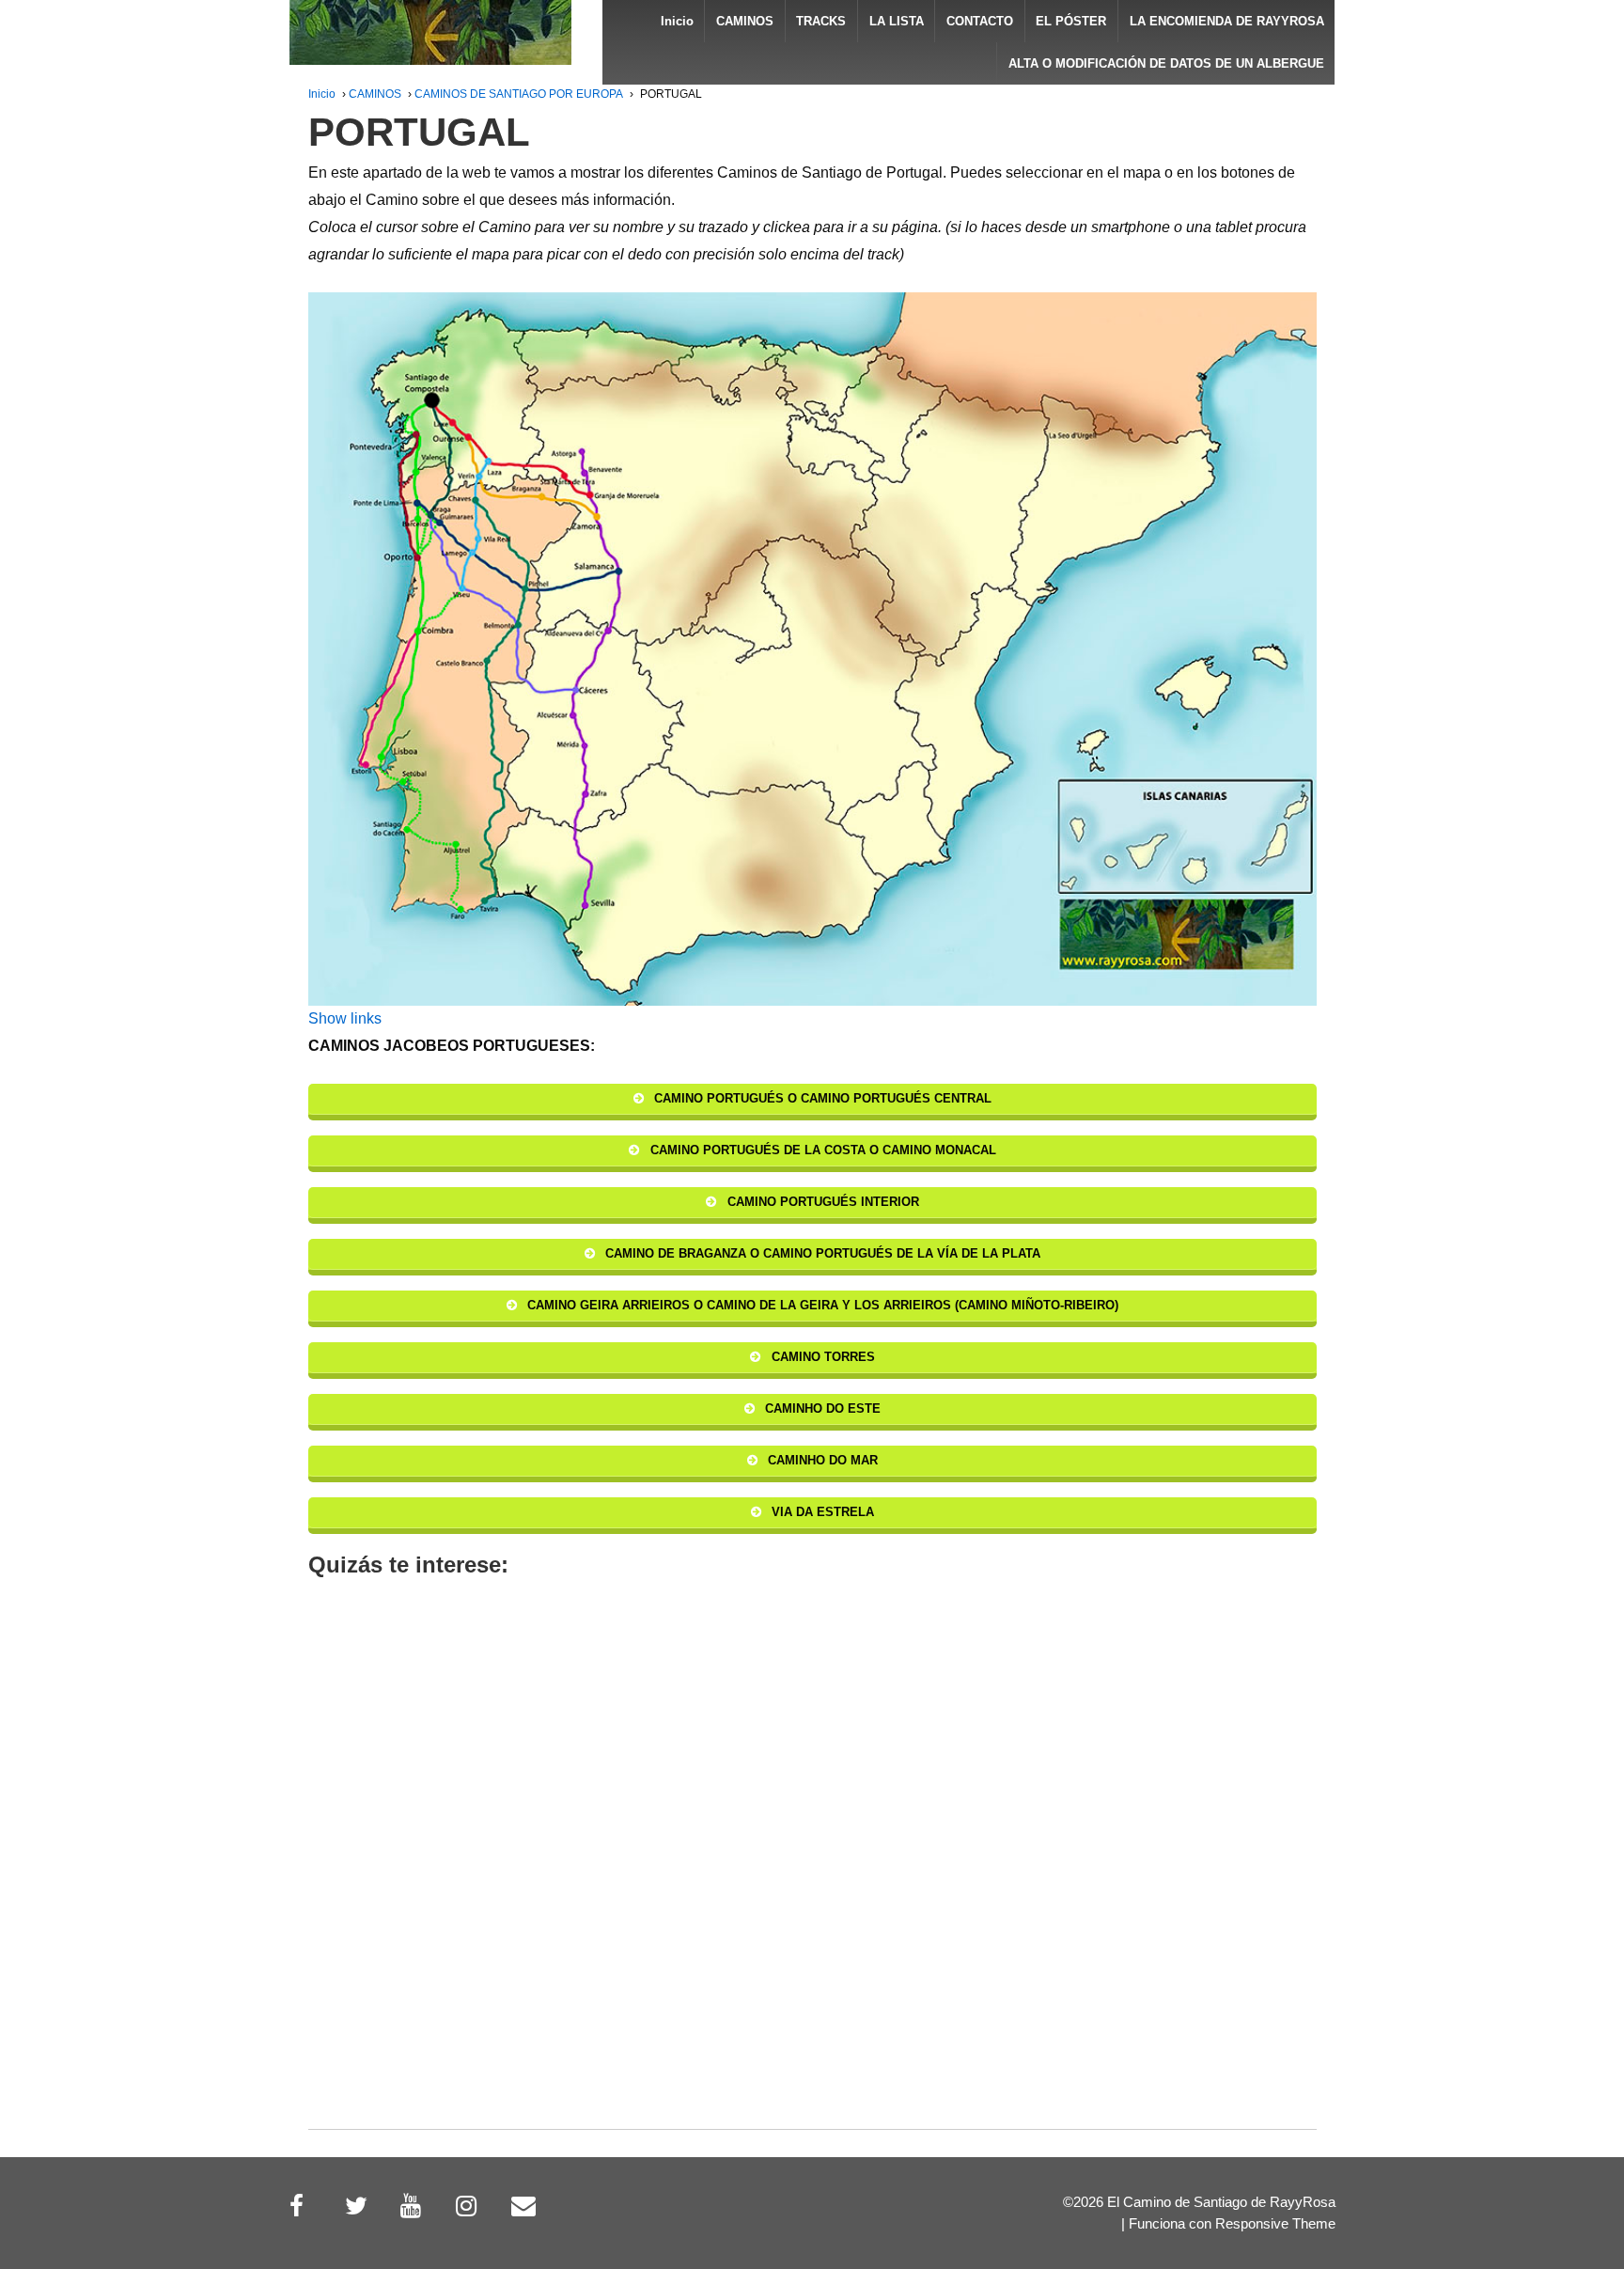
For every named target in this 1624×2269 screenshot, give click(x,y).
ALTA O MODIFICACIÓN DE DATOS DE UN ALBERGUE (1166, 63)
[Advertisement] (812, 1878)
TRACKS (821, 21)
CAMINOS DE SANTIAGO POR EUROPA (519, 94)
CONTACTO (980, 21)
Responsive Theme (1275, 2224)
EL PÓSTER (1071, 21)
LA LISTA (897, 21)
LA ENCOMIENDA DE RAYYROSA (1227, 21)
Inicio (677, 21)
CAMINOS (745, 21)
